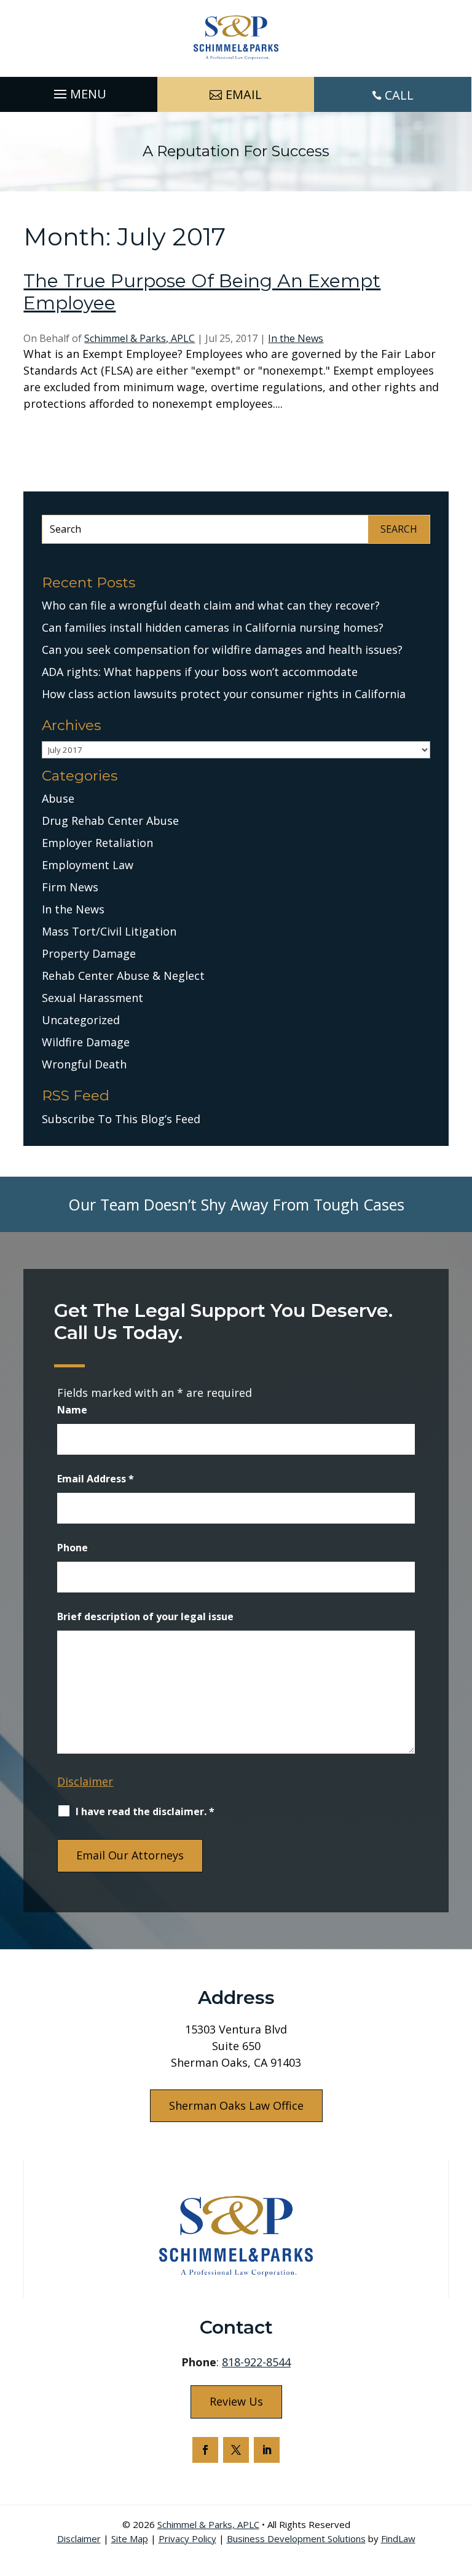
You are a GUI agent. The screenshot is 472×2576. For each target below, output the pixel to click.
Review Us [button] (236, 2401)
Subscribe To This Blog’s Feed (121, 1119)
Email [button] (244, 94)
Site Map (130, 2538)
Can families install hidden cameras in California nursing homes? (213, 627)
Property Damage (89, 953)
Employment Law (88, 865)
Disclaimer (85, 1781)
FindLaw (398, 2538)
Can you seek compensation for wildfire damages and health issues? (222, 650)
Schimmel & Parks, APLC (140, 338)
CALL (399, 95)
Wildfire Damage (86, 1042)
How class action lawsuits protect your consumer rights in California (224, 694)
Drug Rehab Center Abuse (110, 821)
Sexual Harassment (92, 998)
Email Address (96, 1479)
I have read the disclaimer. (145, 1811)
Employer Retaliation (97, 843)
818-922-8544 (256, 2362)
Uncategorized (81, 1020)
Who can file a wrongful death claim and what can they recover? (211, 605)
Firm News (70, 887)
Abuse (58, 798)
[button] (78, 91)
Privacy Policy (187, 2538)
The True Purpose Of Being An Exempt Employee (202, 292)
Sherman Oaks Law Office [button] (236, 2105)
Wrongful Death (84, 1064)
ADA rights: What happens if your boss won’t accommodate (200, 672)
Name (72, 1410)
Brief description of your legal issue (145, 1616)
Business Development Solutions (296, 2538)
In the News (296, 338)
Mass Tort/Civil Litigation (109, 931)
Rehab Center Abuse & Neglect (123, 976)
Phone (73, 1548)
